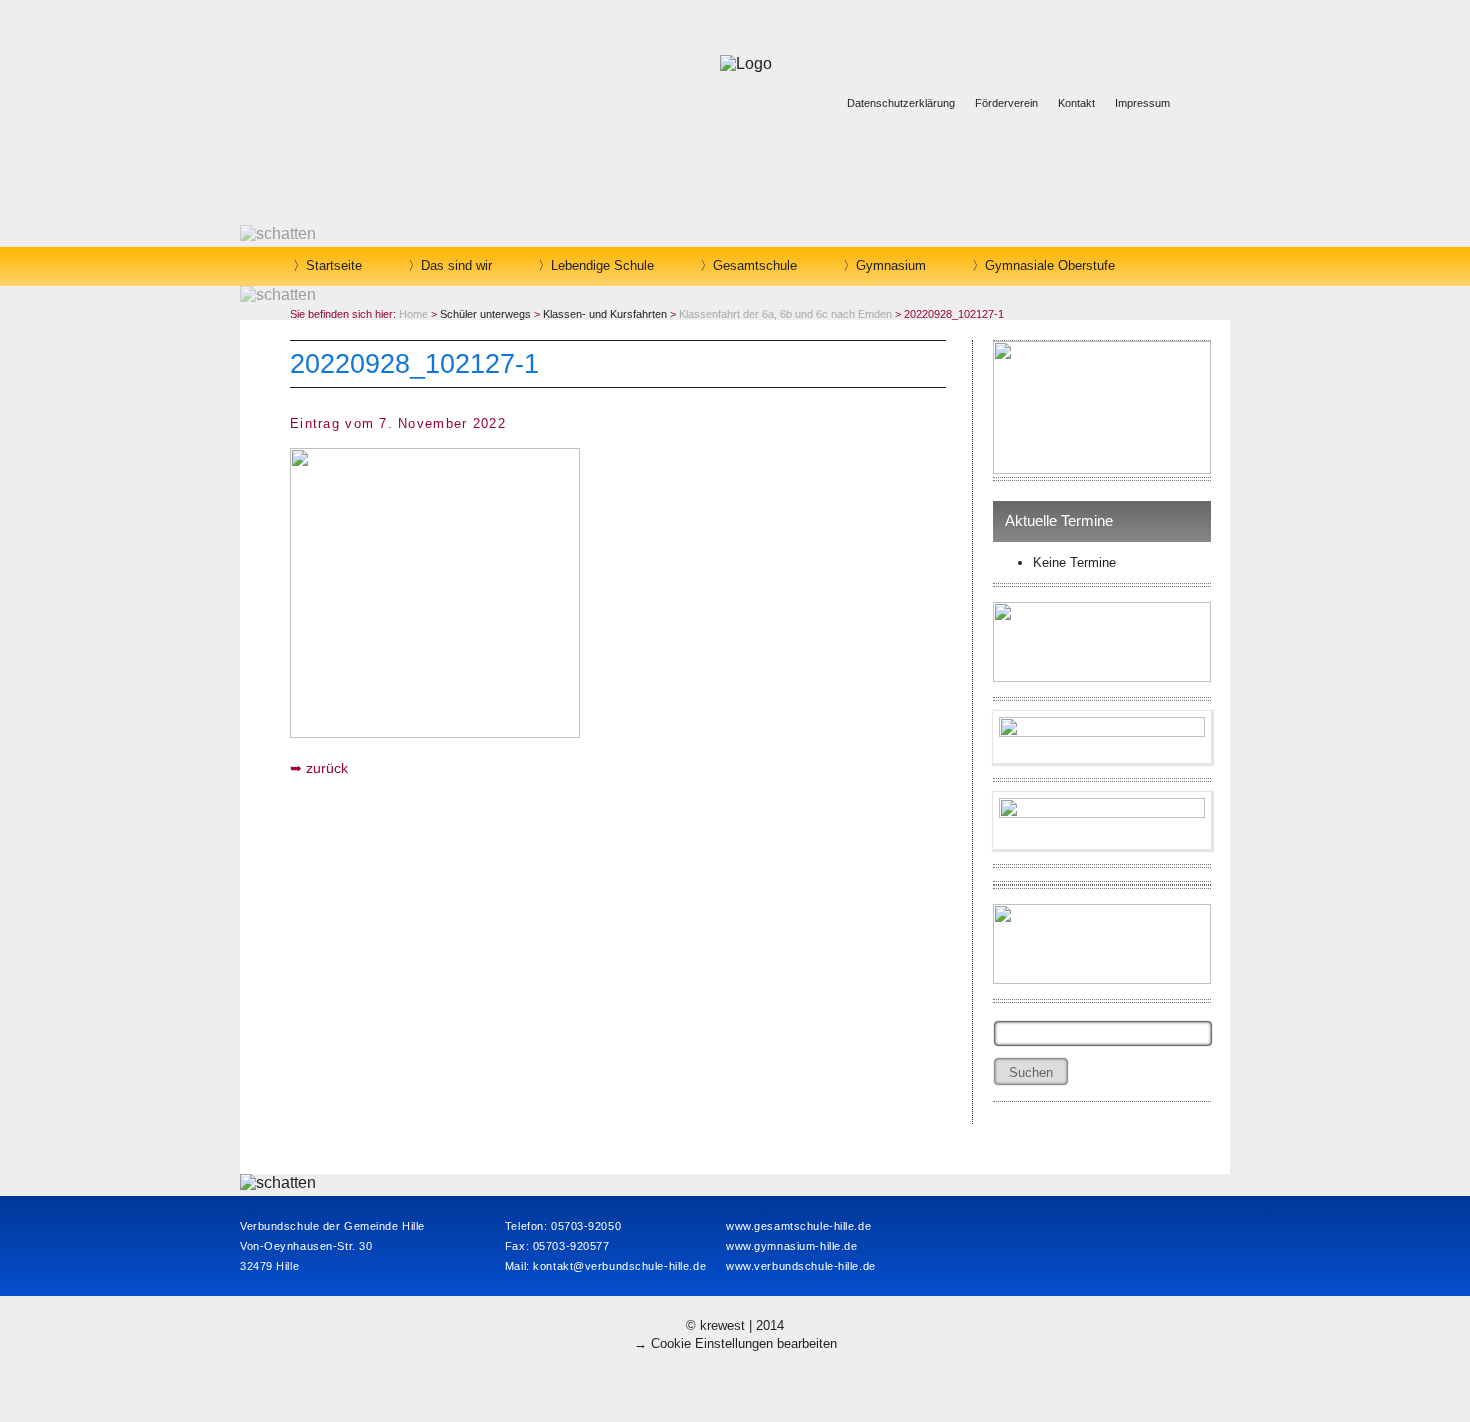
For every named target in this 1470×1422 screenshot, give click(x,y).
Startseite (334, 265)
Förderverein (1006, 103)
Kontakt (1076, 103)
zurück (327, 768)
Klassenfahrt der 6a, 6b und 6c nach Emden (785, 314)
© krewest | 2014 (735, 1325)
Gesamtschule (755, 265)
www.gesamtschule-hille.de (798, 1226)
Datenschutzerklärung (901, 103)
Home (413, 314)
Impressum (1142, 103)
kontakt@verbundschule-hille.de (619, 1266)
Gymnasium (891, 265)
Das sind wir (456, 265)
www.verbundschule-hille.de (801, 1266)
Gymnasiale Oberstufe (1050, 265)
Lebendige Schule (602, 265)
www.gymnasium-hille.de (791, 1246)
